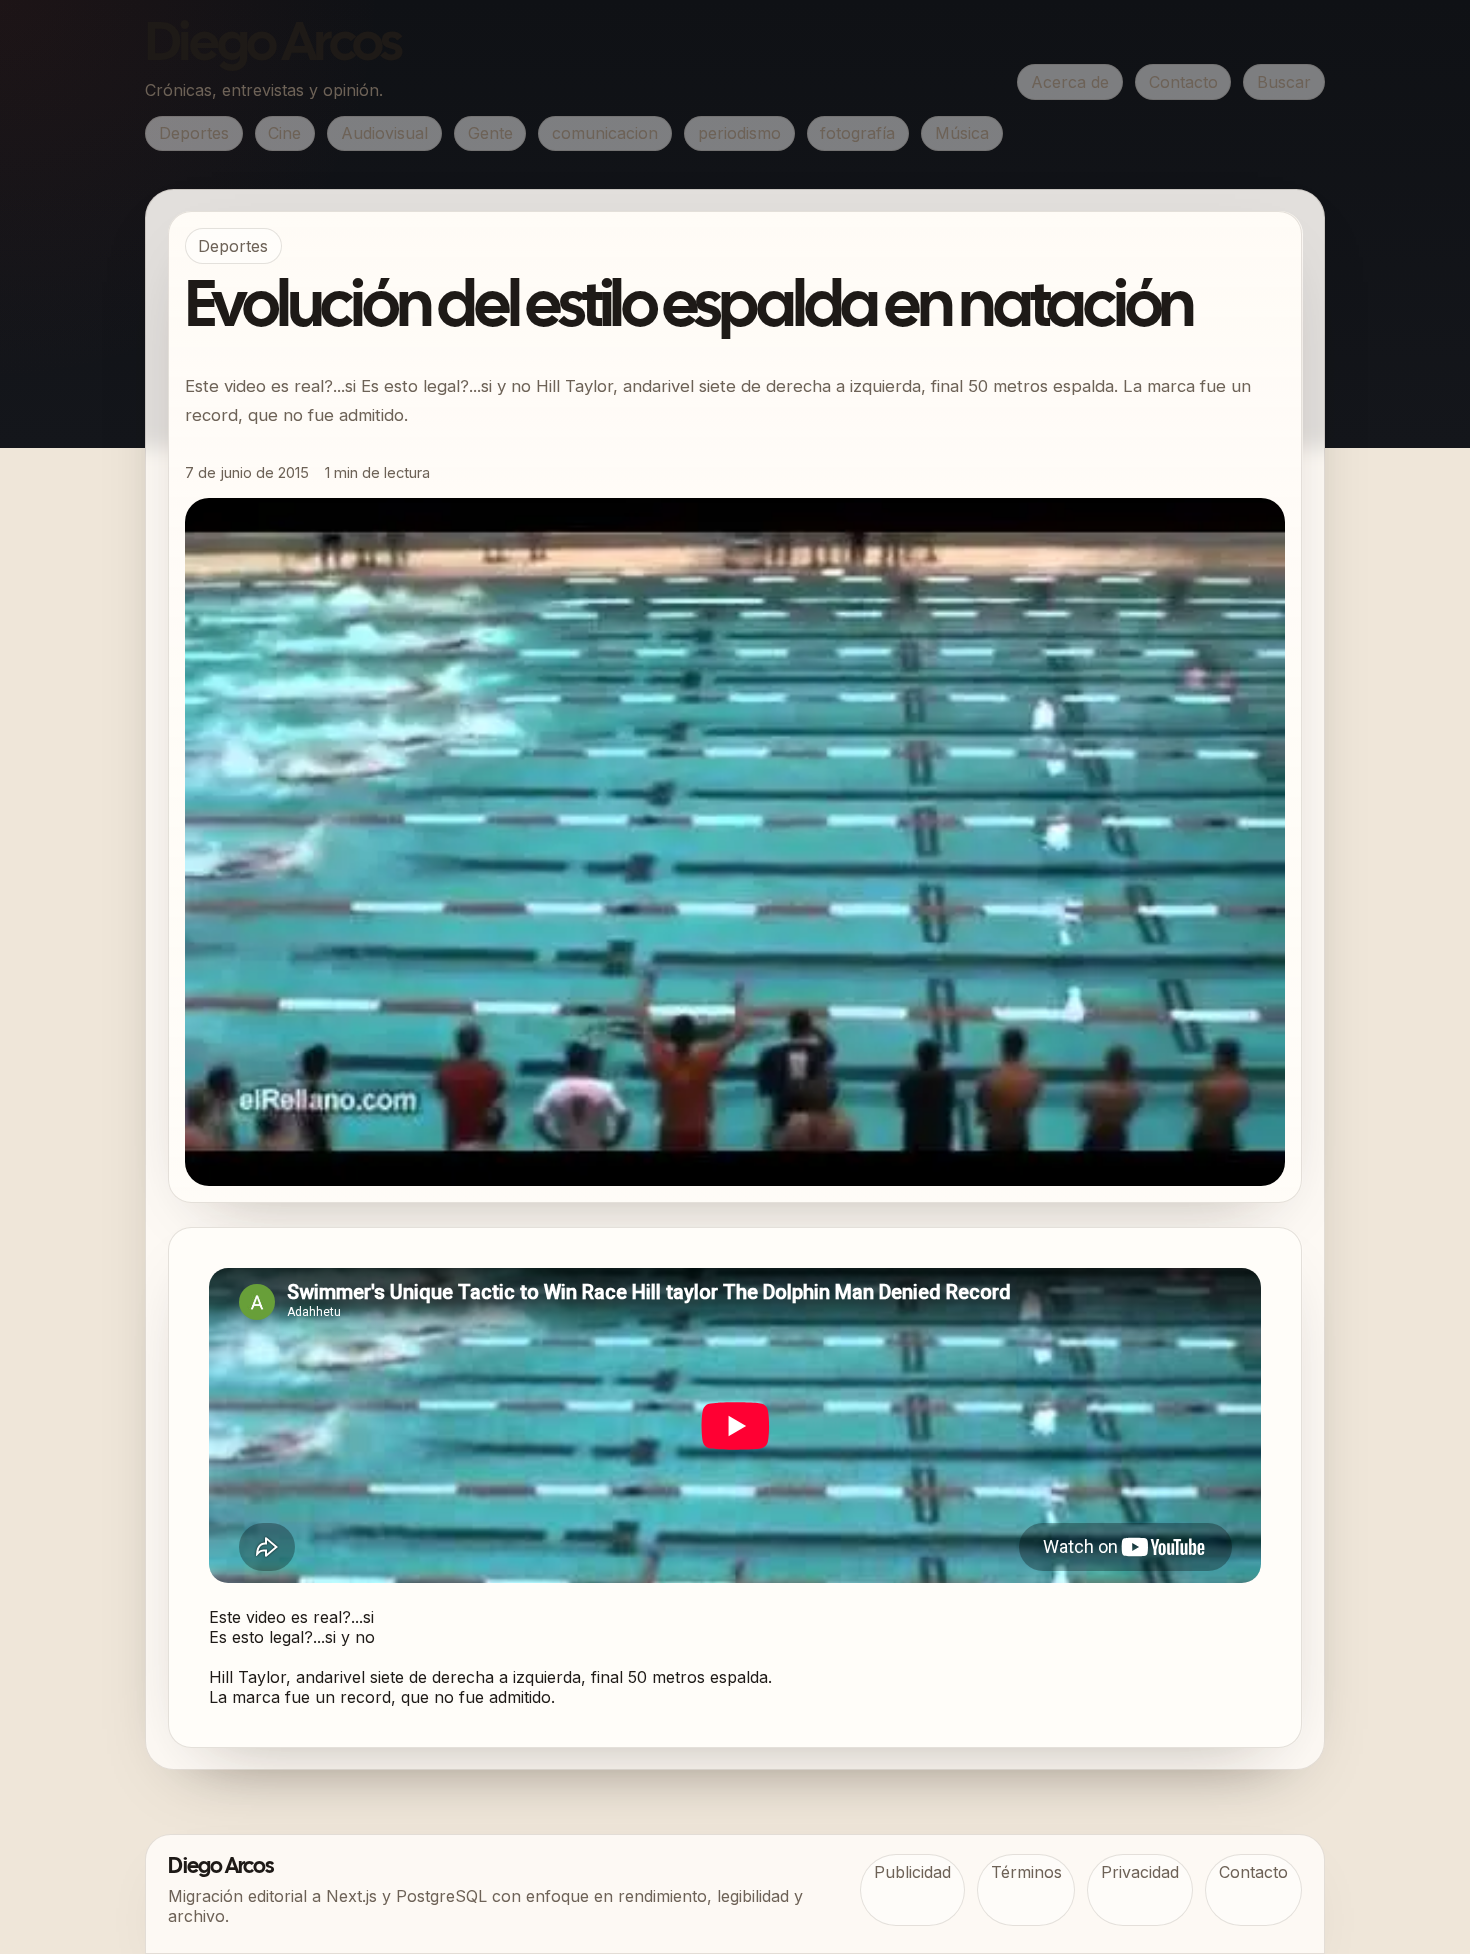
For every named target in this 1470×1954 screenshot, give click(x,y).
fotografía (857, 133)
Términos (1026, 1872)
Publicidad (912, 1872)
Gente (490, 133)
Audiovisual (384, 133)
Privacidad (1140, 1872)
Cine (284, 133)
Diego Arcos (273, 46)
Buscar (1284, 82)
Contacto (1183, 82)
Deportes (194, 133)
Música (962, 133)
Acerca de (1070, 82)
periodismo (739, 133)
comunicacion (605, 133)
